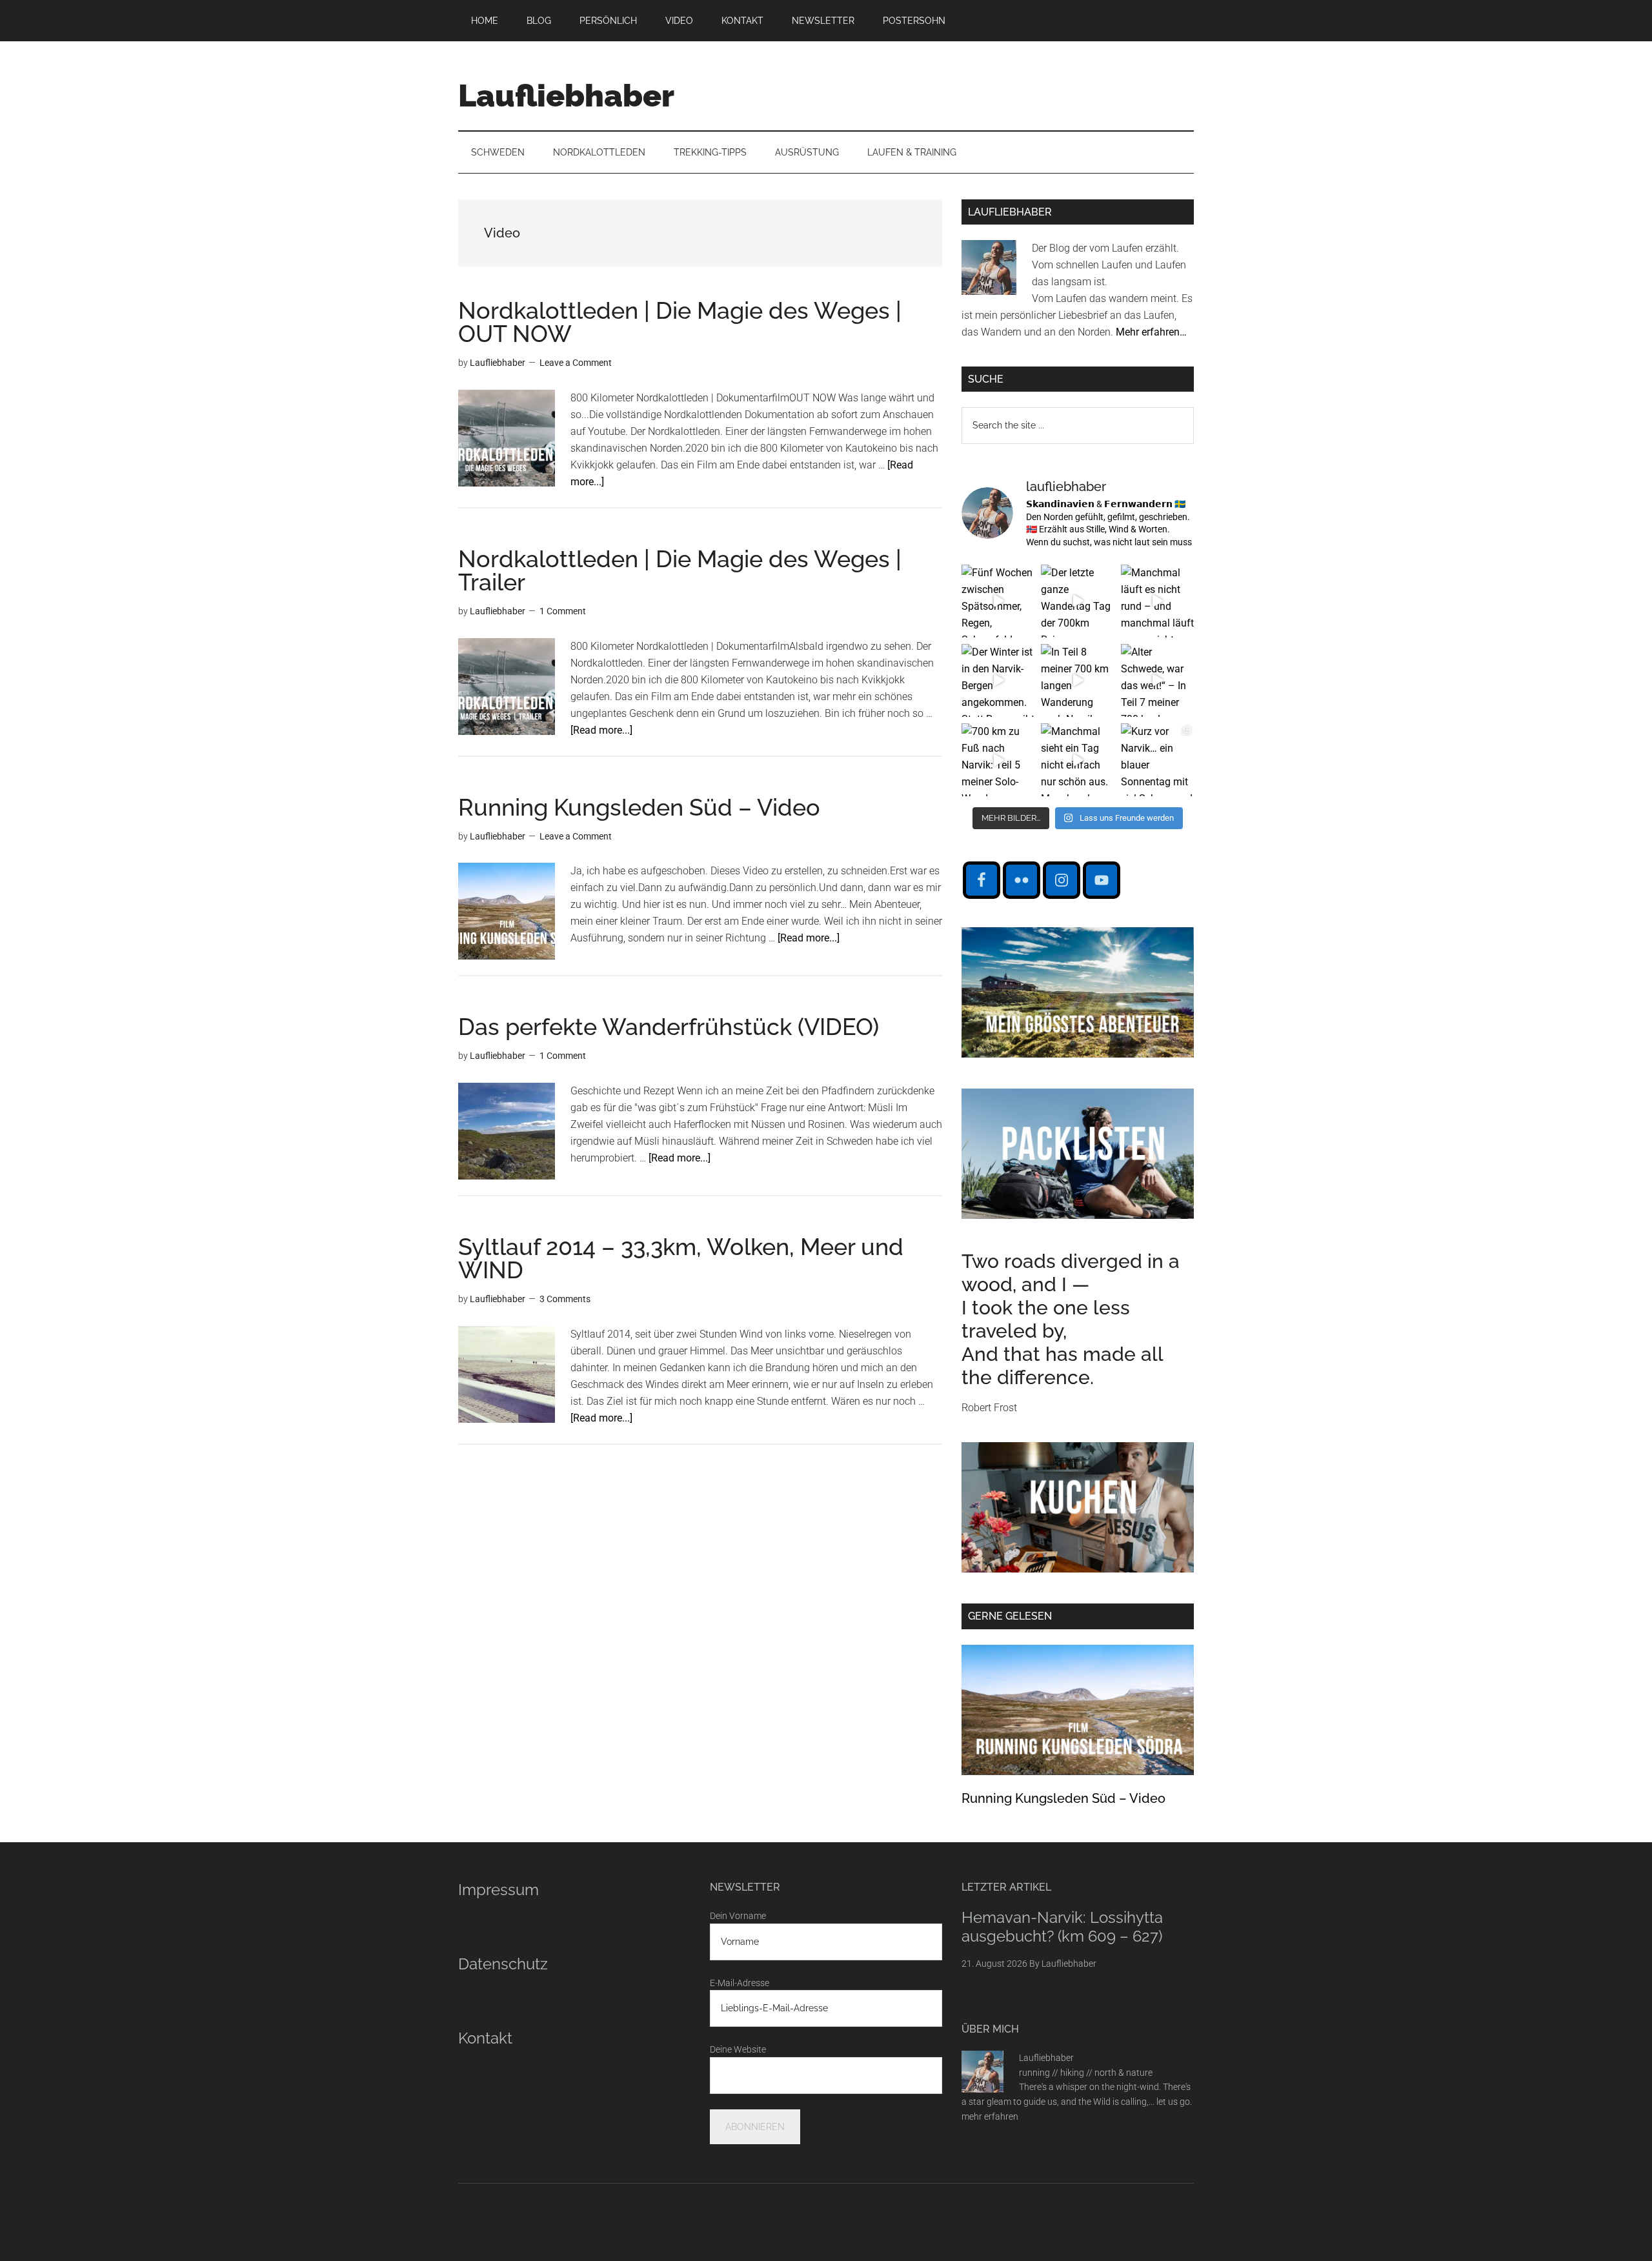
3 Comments (565, 1299)
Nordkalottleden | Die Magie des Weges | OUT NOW (680, 322)
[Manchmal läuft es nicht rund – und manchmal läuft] (1157, 601)
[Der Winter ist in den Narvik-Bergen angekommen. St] (998, 680)
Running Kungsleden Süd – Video (639, 807)
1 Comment (563, 611)
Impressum (499, 1890)
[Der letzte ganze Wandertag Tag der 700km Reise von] (1077, 601)
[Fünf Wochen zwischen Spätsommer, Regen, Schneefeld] (998, 601)
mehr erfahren (990, 2116)
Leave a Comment (576, 363)
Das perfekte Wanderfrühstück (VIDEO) (669, 1027)
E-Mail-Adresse (740, 1983)
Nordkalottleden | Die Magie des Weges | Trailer (680, 570)
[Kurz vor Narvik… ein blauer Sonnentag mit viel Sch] (1157, 760)
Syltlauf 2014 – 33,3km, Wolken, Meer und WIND (681, 1258)
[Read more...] (601, 730)
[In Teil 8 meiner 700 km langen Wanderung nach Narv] (1077, 680)
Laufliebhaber (566, 95)
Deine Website (738, 2049)
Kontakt (485, 2038)
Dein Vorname (738, 1916)
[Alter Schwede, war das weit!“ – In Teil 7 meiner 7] (1157, 680)
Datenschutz (503, 1964)
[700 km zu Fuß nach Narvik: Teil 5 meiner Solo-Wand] (998, 760)
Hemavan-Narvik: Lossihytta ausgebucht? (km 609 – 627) (1062, 1927)
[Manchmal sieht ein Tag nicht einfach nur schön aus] (1077, 760)
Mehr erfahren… (1151, 332)
